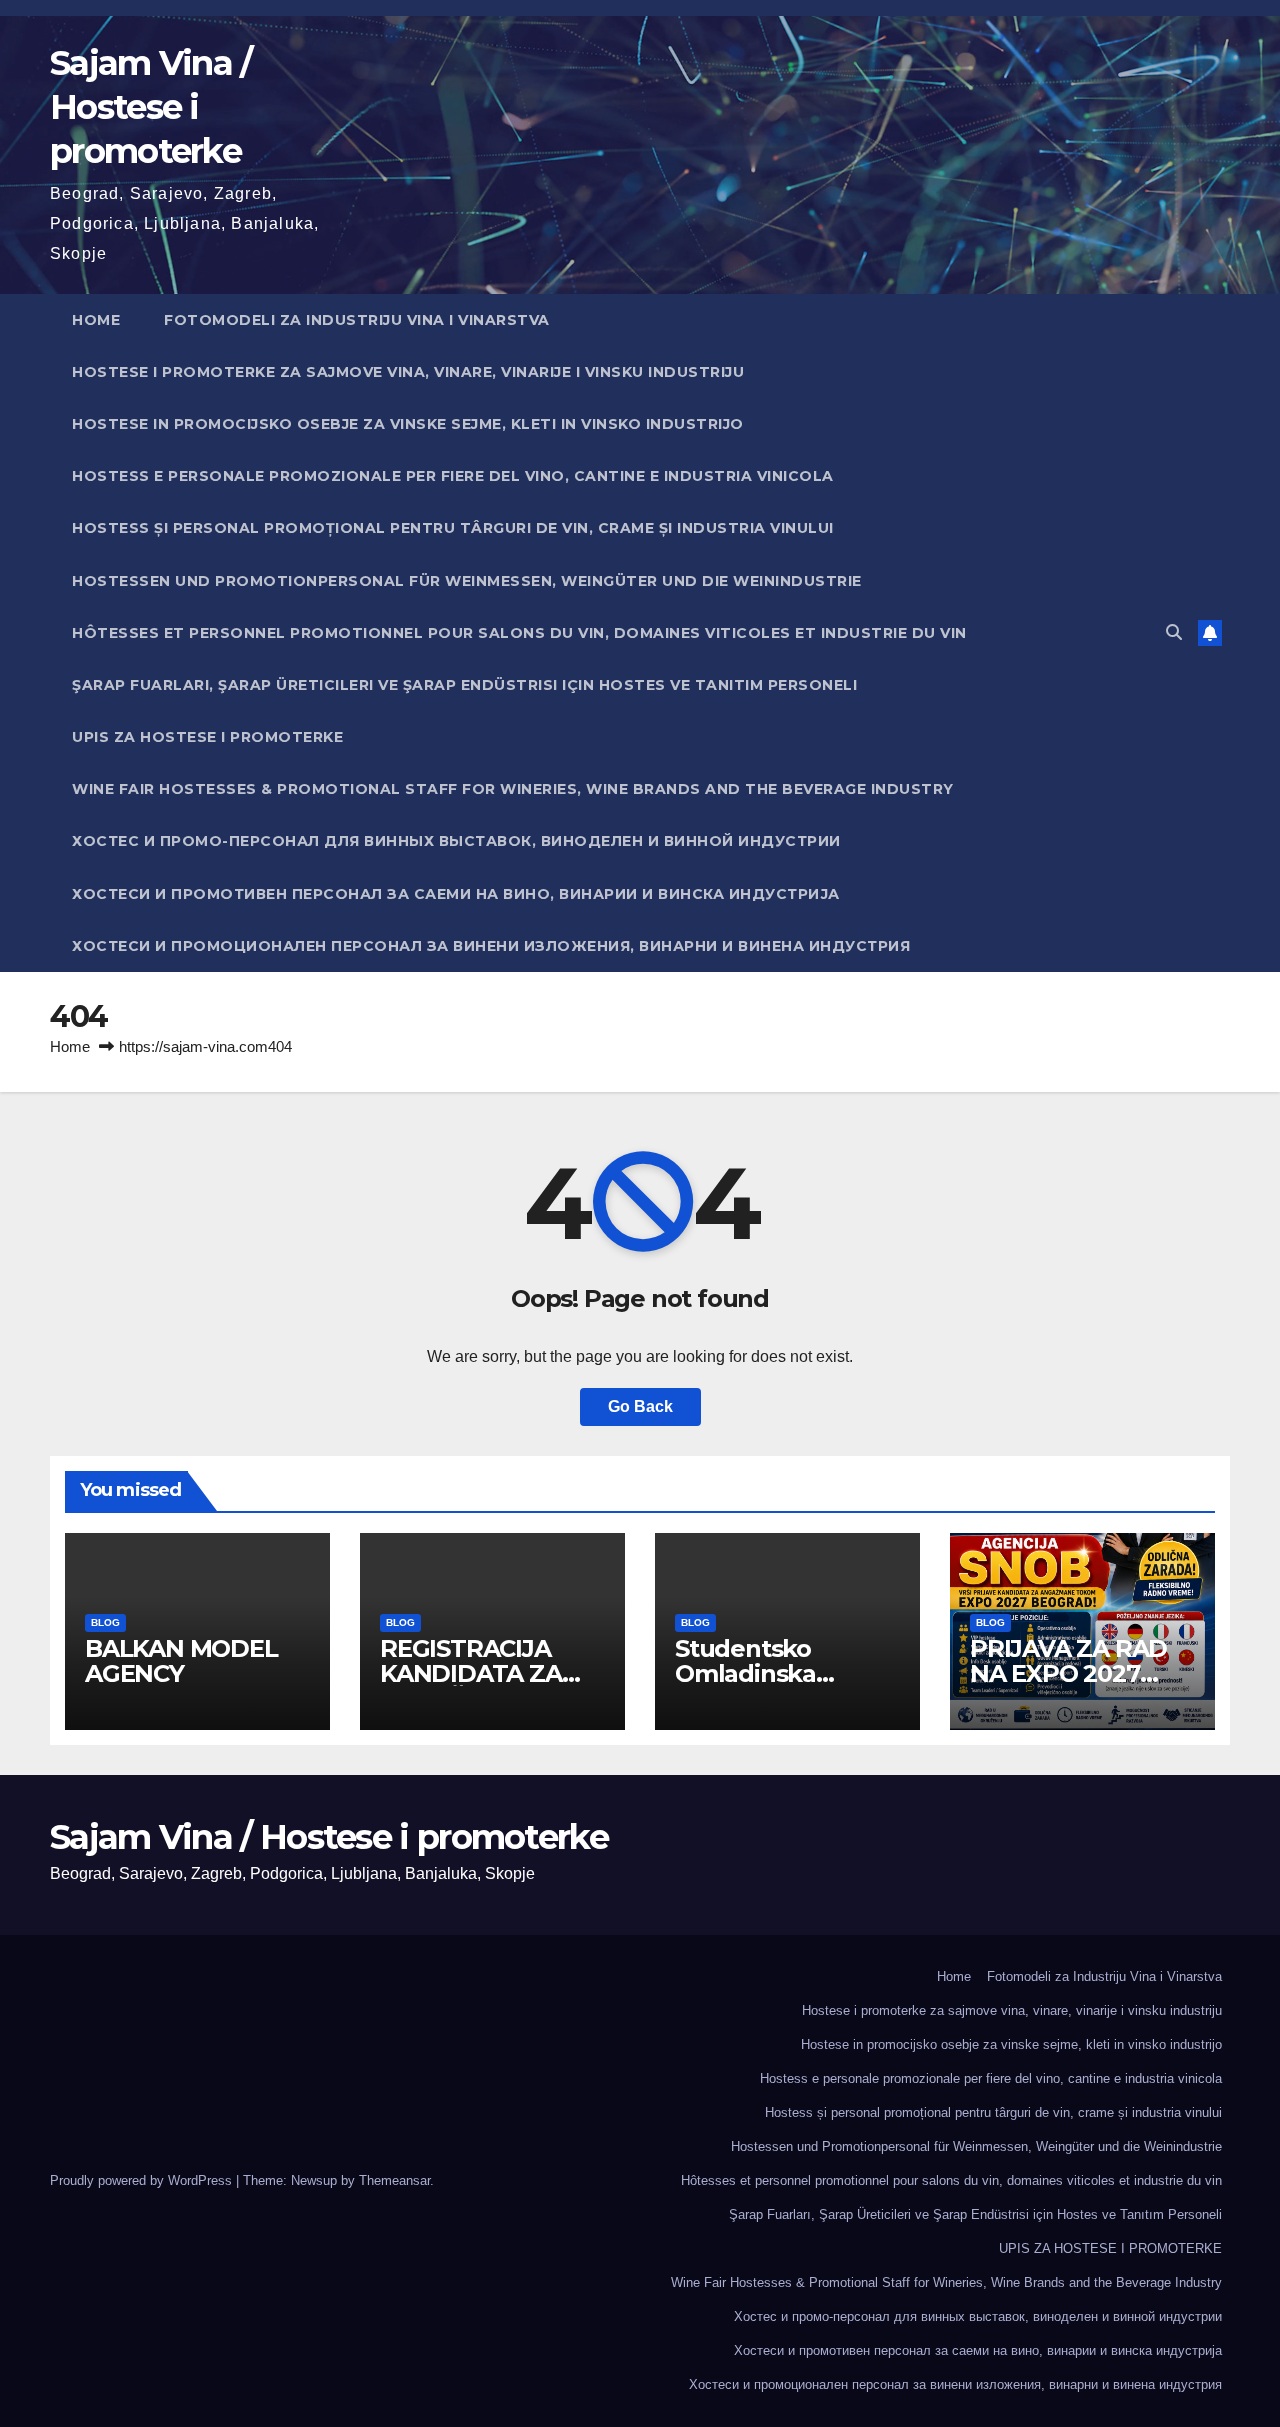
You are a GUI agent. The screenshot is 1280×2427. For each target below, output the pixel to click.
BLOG (105, 1622)
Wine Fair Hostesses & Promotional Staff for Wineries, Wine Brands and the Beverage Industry (513, 789)
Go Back (640, 1406)
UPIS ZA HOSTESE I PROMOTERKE (207, 737)
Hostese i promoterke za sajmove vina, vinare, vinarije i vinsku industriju (408, 372)
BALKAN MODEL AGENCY (181, 1661)
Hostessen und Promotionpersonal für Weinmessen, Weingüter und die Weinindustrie (467, 581)
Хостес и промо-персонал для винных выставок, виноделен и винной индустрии (456, 841)
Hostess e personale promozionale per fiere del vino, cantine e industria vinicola (453, 476)
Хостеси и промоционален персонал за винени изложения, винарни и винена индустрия (491, 946)
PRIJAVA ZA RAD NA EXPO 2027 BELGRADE (1068, 1673)
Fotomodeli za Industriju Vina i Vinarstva (357, 320)
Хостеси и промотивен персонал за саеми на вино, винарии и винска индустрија (456, 894)
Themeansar (394, 2180)
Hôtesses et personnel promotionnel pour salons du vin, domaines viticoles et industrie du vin (519, 633)
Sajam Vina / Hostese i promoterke (151, 107)
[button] (1174, 632)
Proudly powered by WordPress (143, 2180)
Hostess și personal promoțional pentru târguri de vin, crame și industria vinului (453, 528)
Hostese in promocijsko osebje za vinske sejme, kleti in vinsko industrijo (408, 424)
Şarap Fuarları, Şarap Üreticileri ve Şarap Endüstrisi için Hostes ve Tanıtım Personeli (464, 685)
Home (96, 320)
